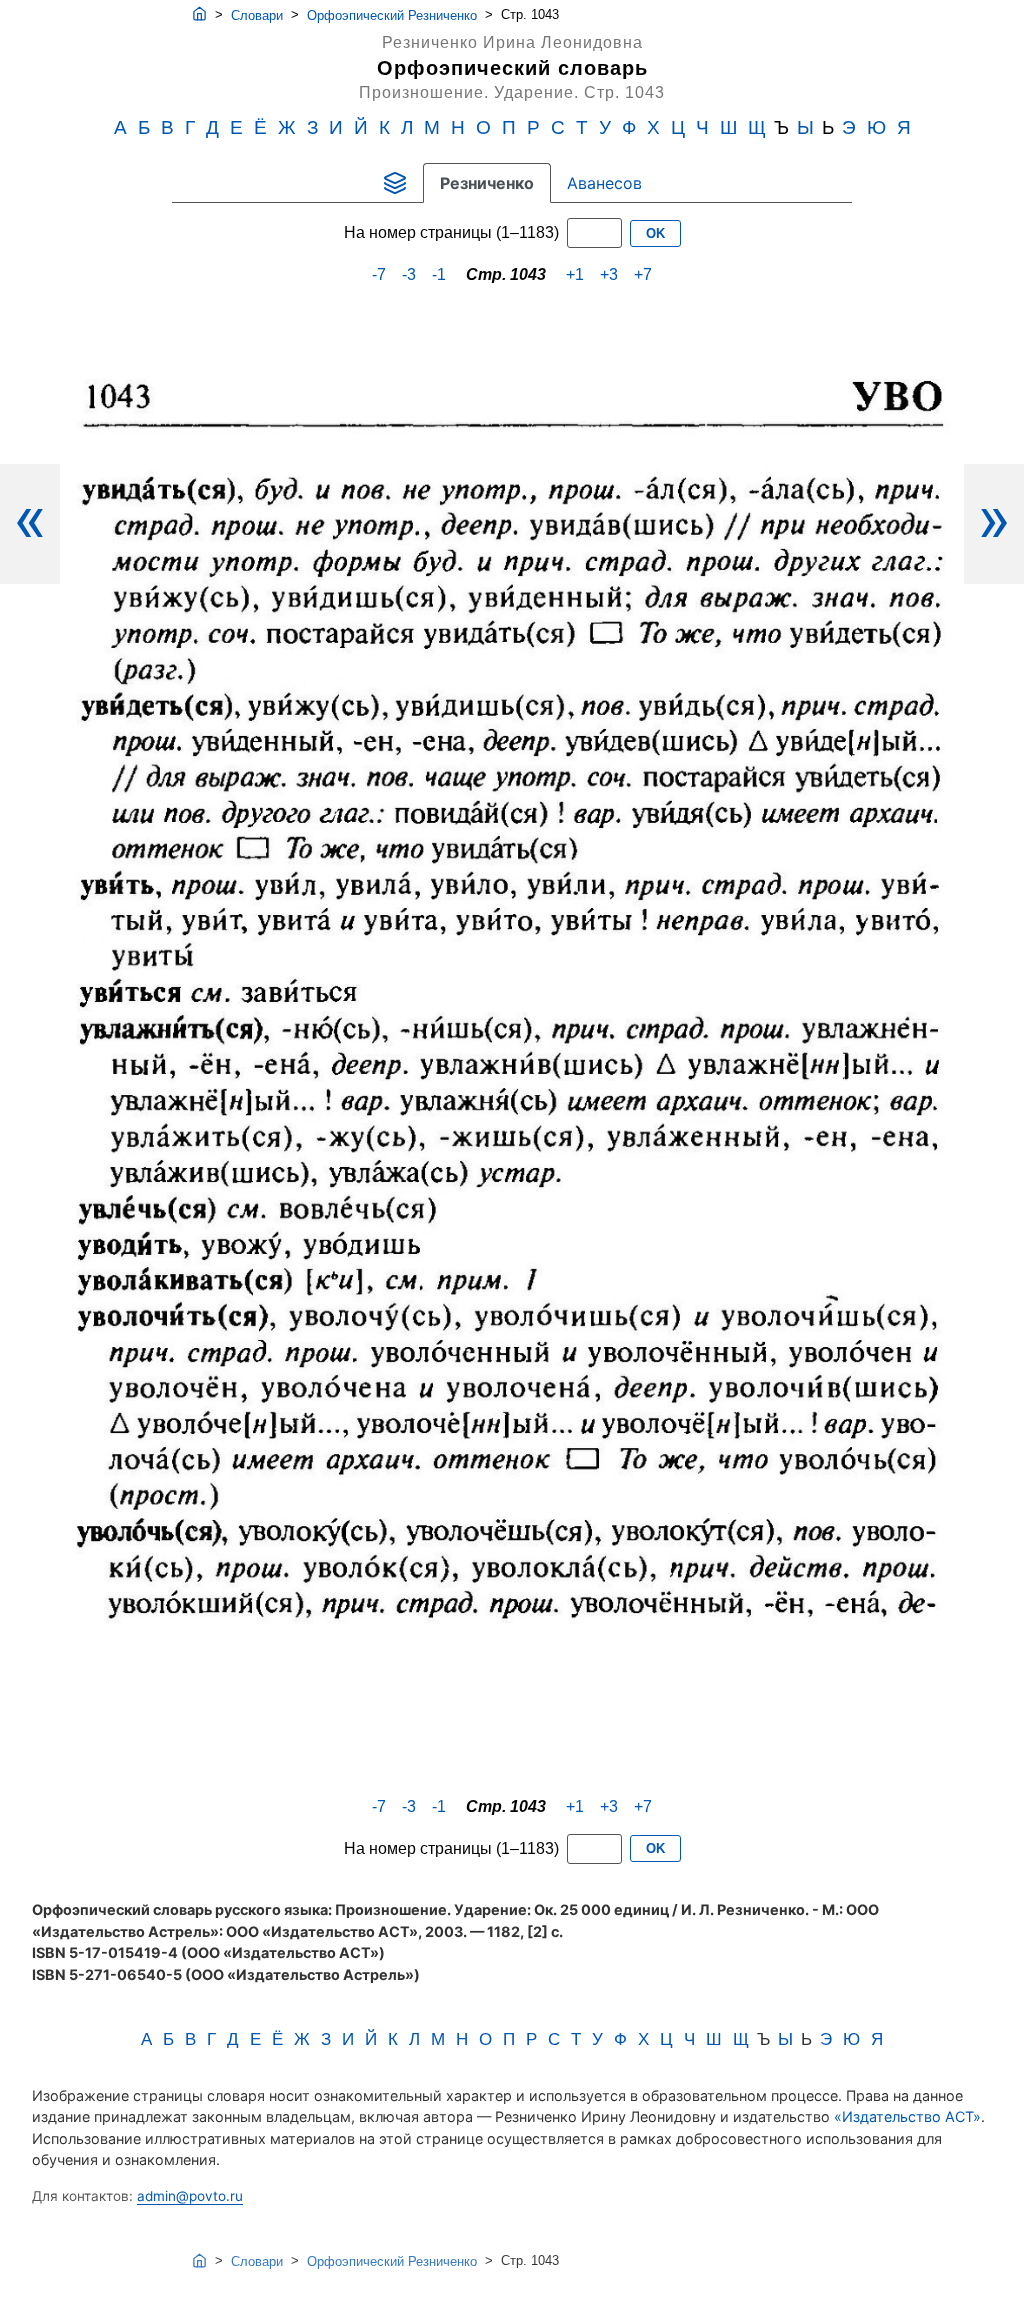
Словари (257, 15)
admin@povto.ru (190, 2196)
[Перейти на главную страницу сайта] (199, 15)
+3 (609, 274)
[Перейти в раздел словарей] (395, 183)
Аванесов (604, 183)
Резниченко (487, 183)
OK (655, 233)
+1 (575, 274)
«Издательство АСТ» (907, 2116)
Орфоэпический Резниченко (392, 15)
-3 (409, 274)
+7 (643, 274)
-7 (379, 274)
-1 (439, 274)
